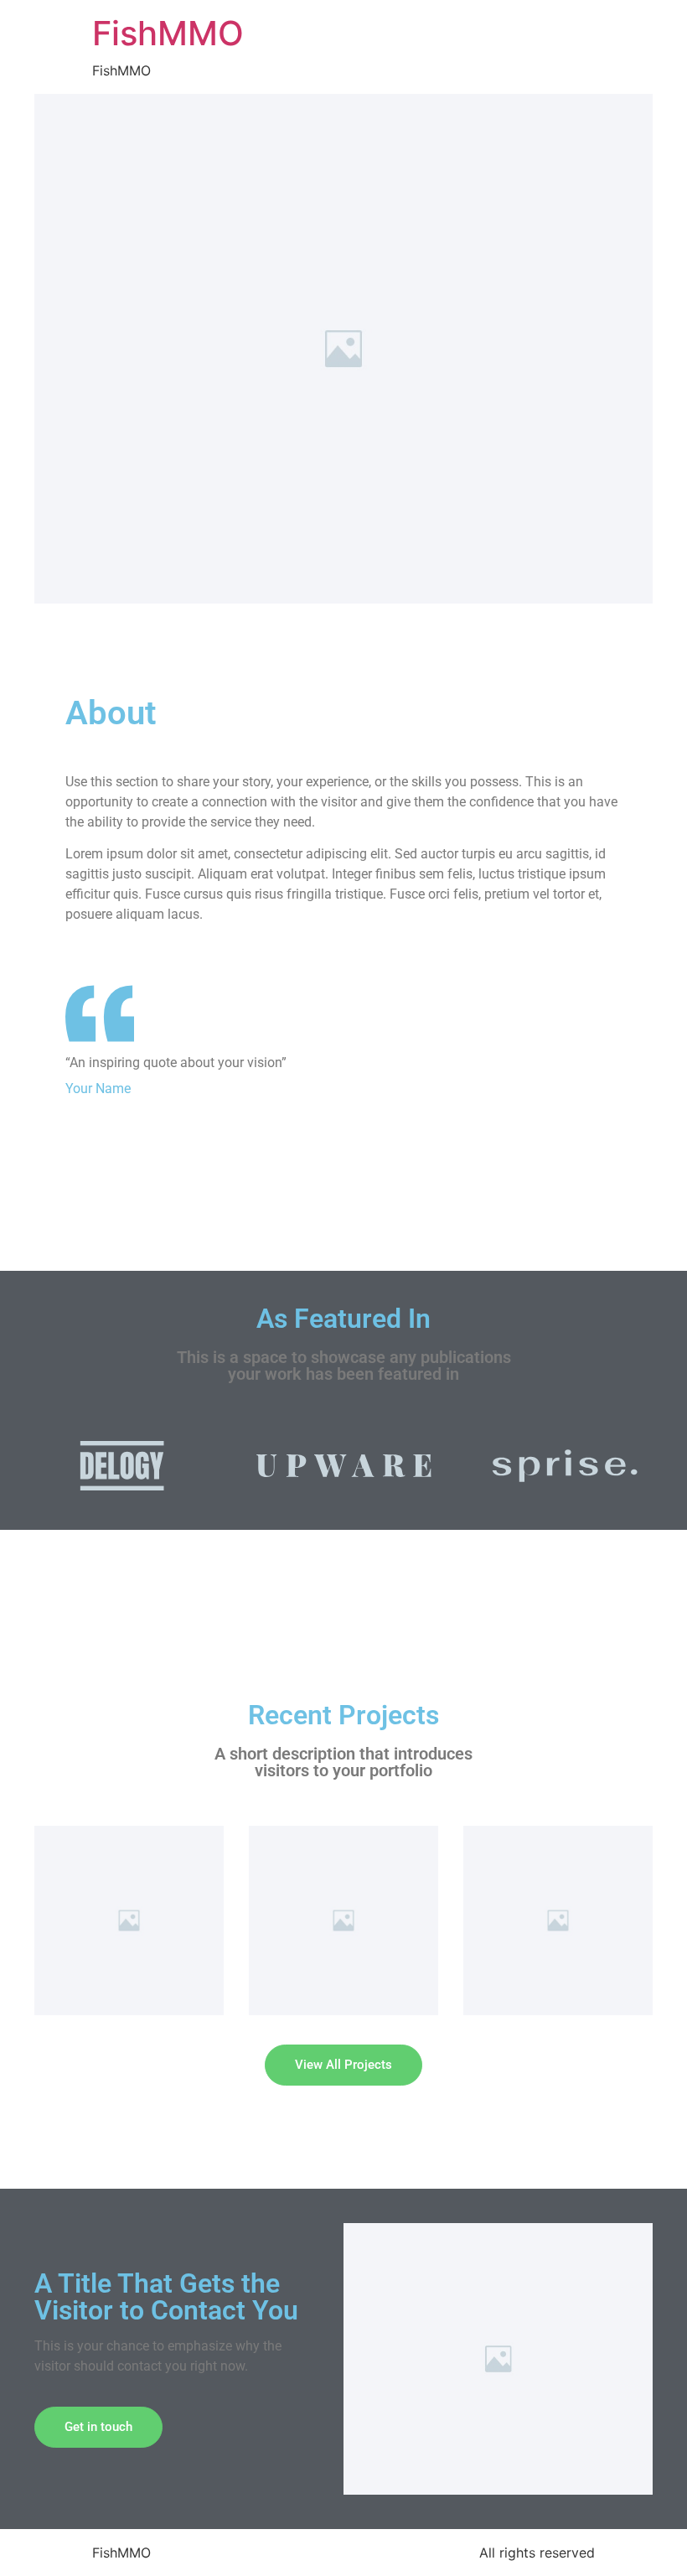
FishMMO (168, 33)
